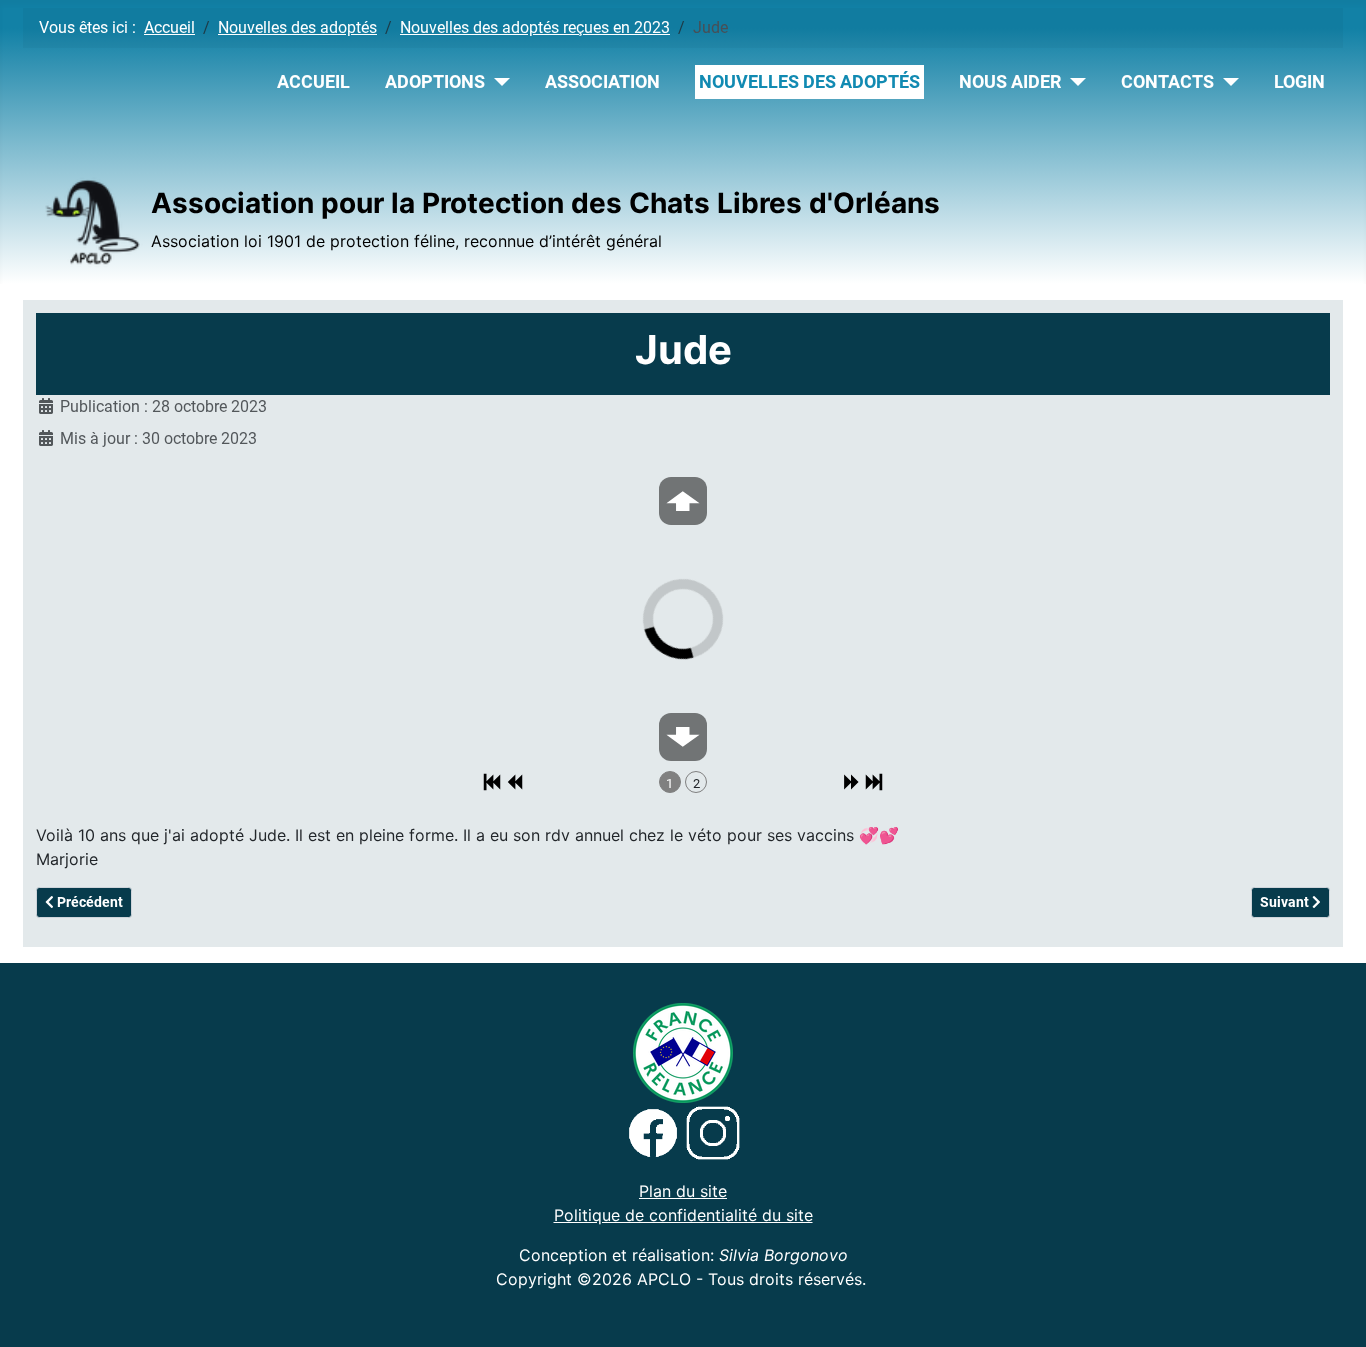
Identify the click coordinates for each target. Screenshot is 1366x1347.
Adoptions (435, 82)
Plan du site (683, 1191)
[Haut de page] (1331, 1310)
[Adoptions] (497, 82)
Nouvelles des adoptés (809, 82)
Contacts (1167, 82)
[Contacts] (1226, 82)
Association (602, 82)
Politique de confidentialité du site (683, 1215)
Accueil (313, 82)
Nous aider (1010, 82)
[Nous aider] (1073, 82)
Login (1299, 82)
